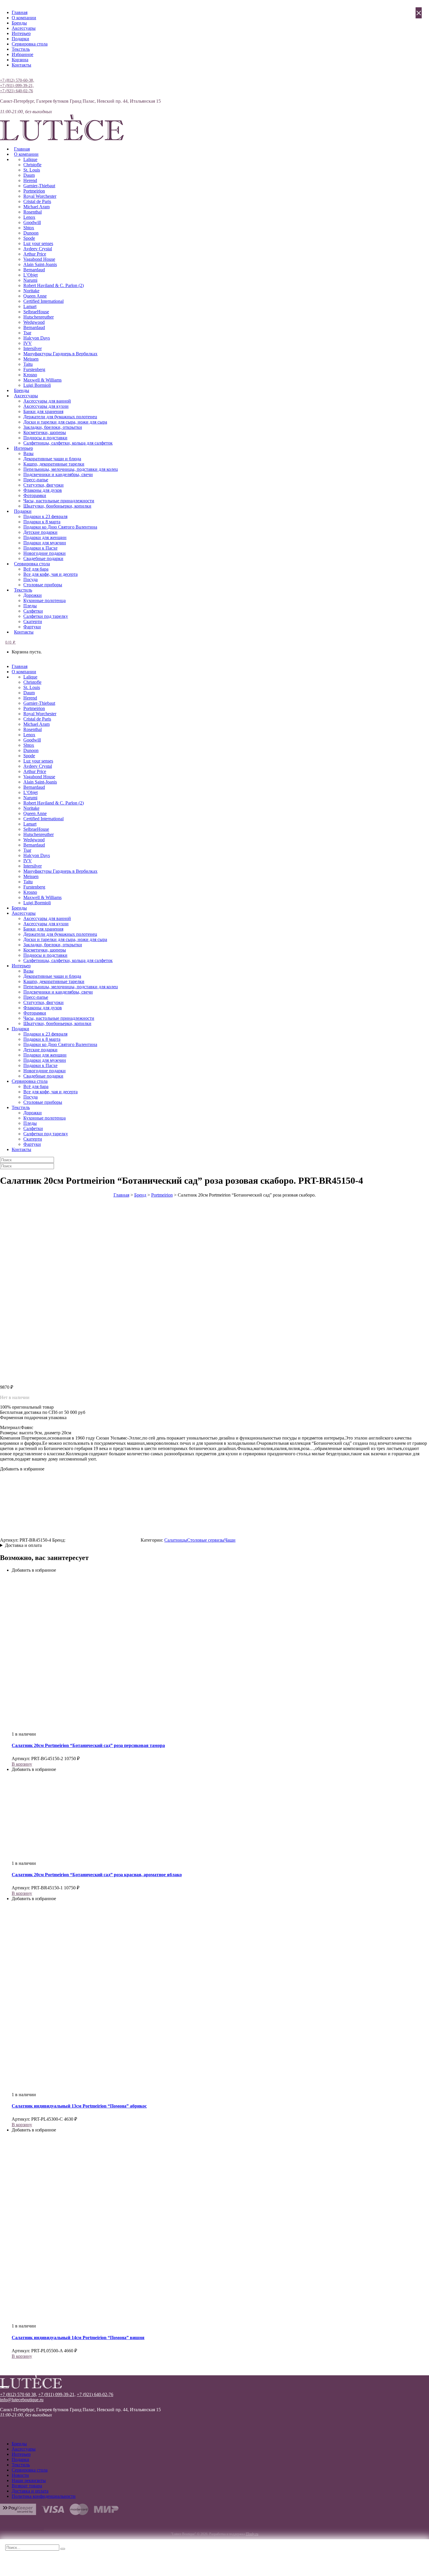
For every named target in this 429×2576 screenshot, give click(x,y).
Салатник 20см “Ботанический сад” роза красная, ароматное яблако (97, 1875)
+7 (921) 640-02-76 (16, 91)
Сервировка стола (30, 44)
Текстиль (21, 49)
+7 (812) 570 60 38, (19, 2394)
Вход (5, 75)
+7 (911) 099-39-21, (17, 86)
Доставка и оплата (23, 1545)
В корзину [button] (22, 1764)
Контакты (21, 65)
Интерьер (21, 33)
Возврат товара (27, 2486)
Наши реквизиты (29, 2480)
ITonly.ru (252, 2534)
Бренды (19, 23)
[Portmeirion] (103, 1540)
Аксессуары (24, 28)
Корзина (20, 60)
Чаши (230, 1540)
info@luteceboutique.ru (22, 2400)
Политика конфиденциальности (44, 2496)
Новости (20, 2475)
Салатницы (176, 1540)
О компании (24, 18)
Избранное (22, 54)
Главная (20, 12)
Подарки (20, 39)
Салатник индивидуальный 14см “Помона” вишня (78, 2338)
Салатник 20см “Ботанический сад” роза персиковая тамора (88, 1745)
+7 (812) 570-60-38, (17, 80)
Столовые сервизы (206, 1540)
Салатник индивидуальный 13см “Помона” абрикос (79, 2106)
